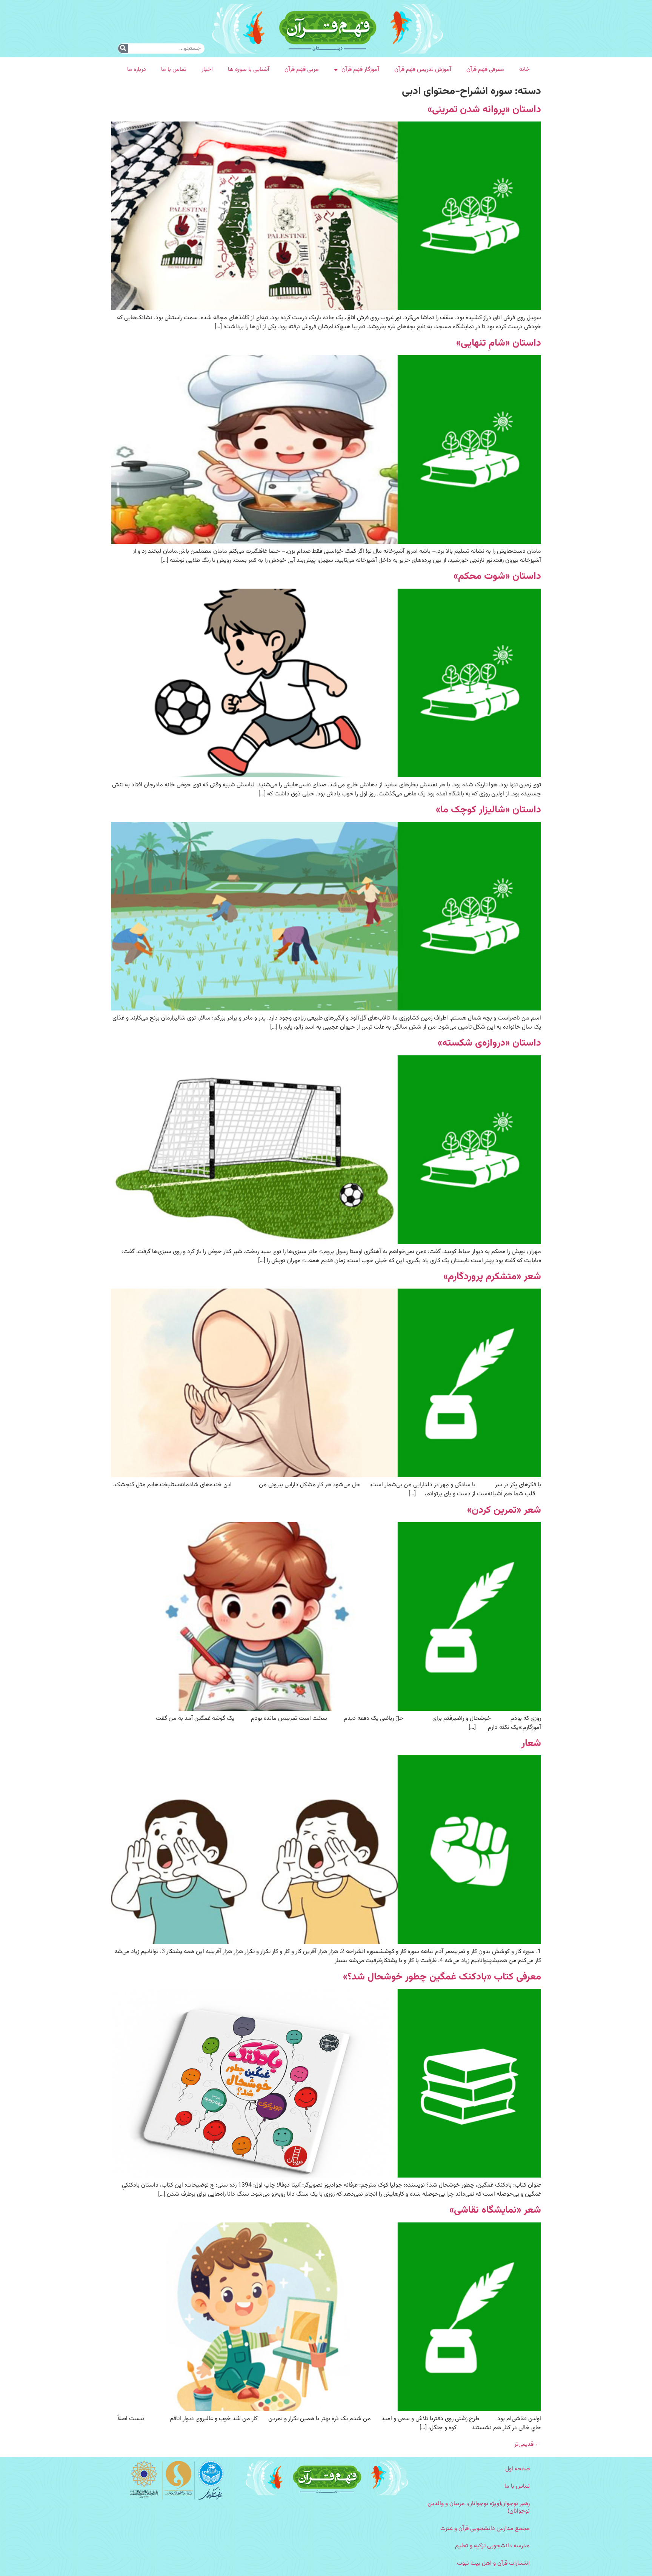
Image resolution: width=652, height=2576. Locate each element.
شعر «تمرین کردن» (504, 1510)
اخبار (207, 70)
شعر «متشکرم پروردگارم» (492, 1277)
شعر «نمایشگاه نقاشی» (495, 2210)
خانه (524, 70)
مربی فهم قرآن (302, 70)
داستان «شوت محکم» (497, 576)
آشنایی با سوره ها (249, 70)
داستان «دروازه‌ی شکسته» (489, 1043)
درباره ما (137, 70)
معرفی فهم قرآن (485, 70)
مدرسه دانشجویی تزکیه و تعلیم (492, 2546)
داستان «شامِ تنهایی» (499, 343)
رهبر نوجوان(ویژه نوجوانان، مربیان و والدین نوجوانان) (479, 2508)
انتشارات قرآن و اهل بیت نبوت (493, 2563)
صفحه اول (517, 2469)
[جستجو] (123, 48)
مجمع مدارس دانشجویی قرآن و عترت (485, 2529)
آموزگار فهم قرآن (360, 70)
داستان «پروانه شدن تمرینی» (484, 110)
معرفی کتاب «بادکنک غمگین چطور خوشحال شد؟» (442, 1977)
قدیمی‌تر (528, 2445)
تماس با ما (174, 70)
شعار (531, 1743)
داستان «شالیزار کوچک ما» (488, 810)
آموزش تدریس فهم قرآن (423, 70)
